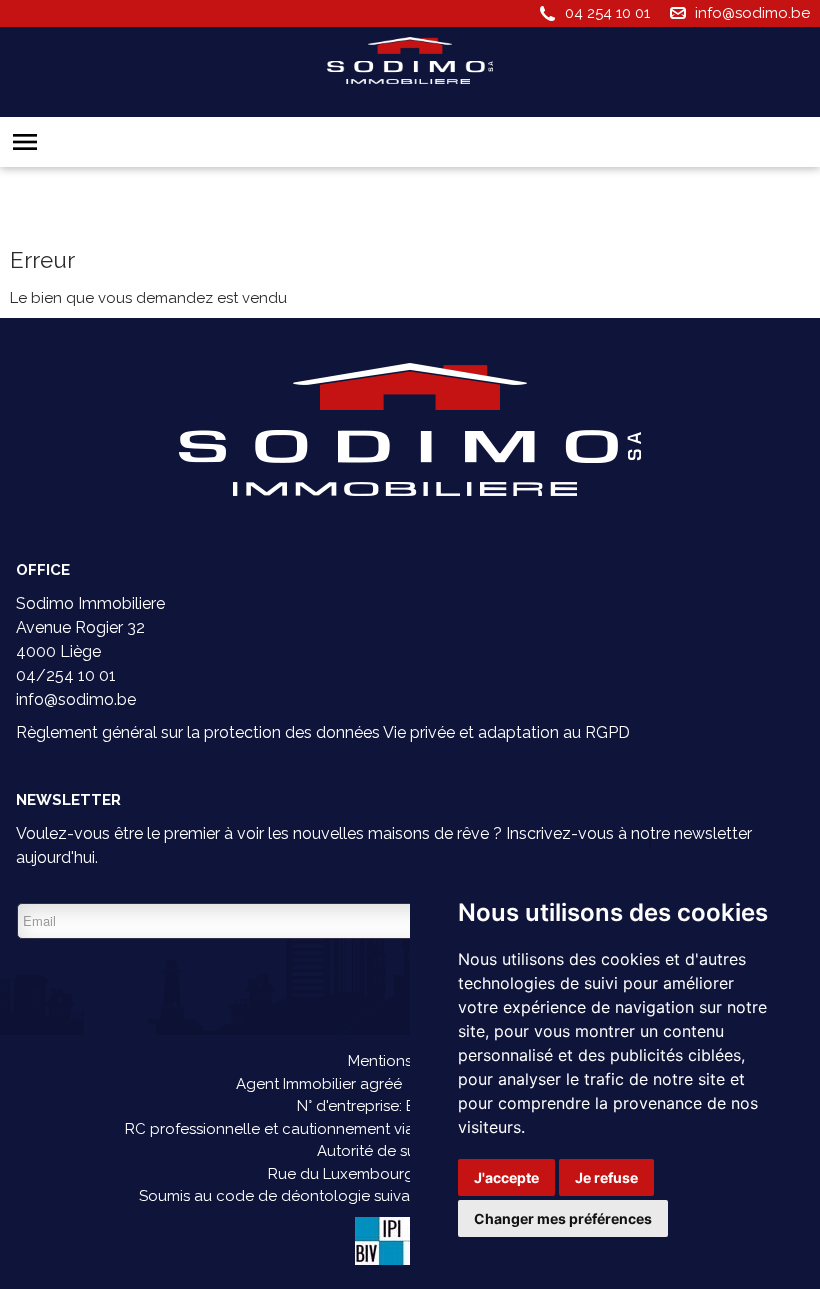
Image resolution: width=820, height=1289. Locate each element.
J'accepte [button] (506, 1177)
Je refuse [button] (606, 1177)
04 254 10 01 (607, 13)
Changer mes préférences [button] (563, 1218)
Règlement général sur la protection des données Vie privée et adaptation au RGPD (323, 732)
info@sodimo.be (752, 13)
